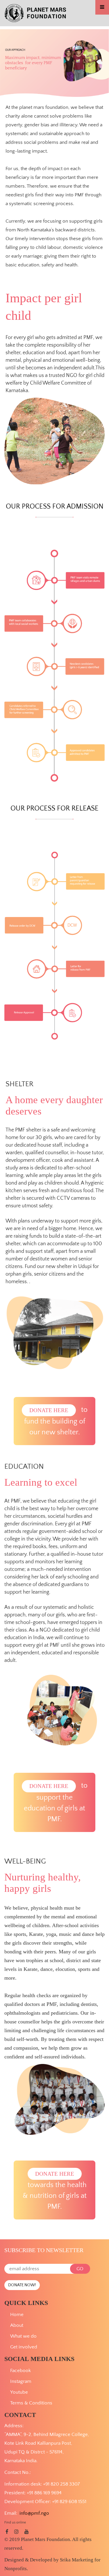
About (17, 2325)
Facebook (20, 2371)
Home (17, 2315)
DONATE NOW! (22, 2285)
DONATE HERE (49, 1410)
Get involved (24, 2347)
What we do (23, 2336)
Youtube (19, 2392)
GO (80, 2269)
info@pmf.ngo (34, 2513)
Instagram (21, 2381)
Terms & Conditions (31, 2403)
